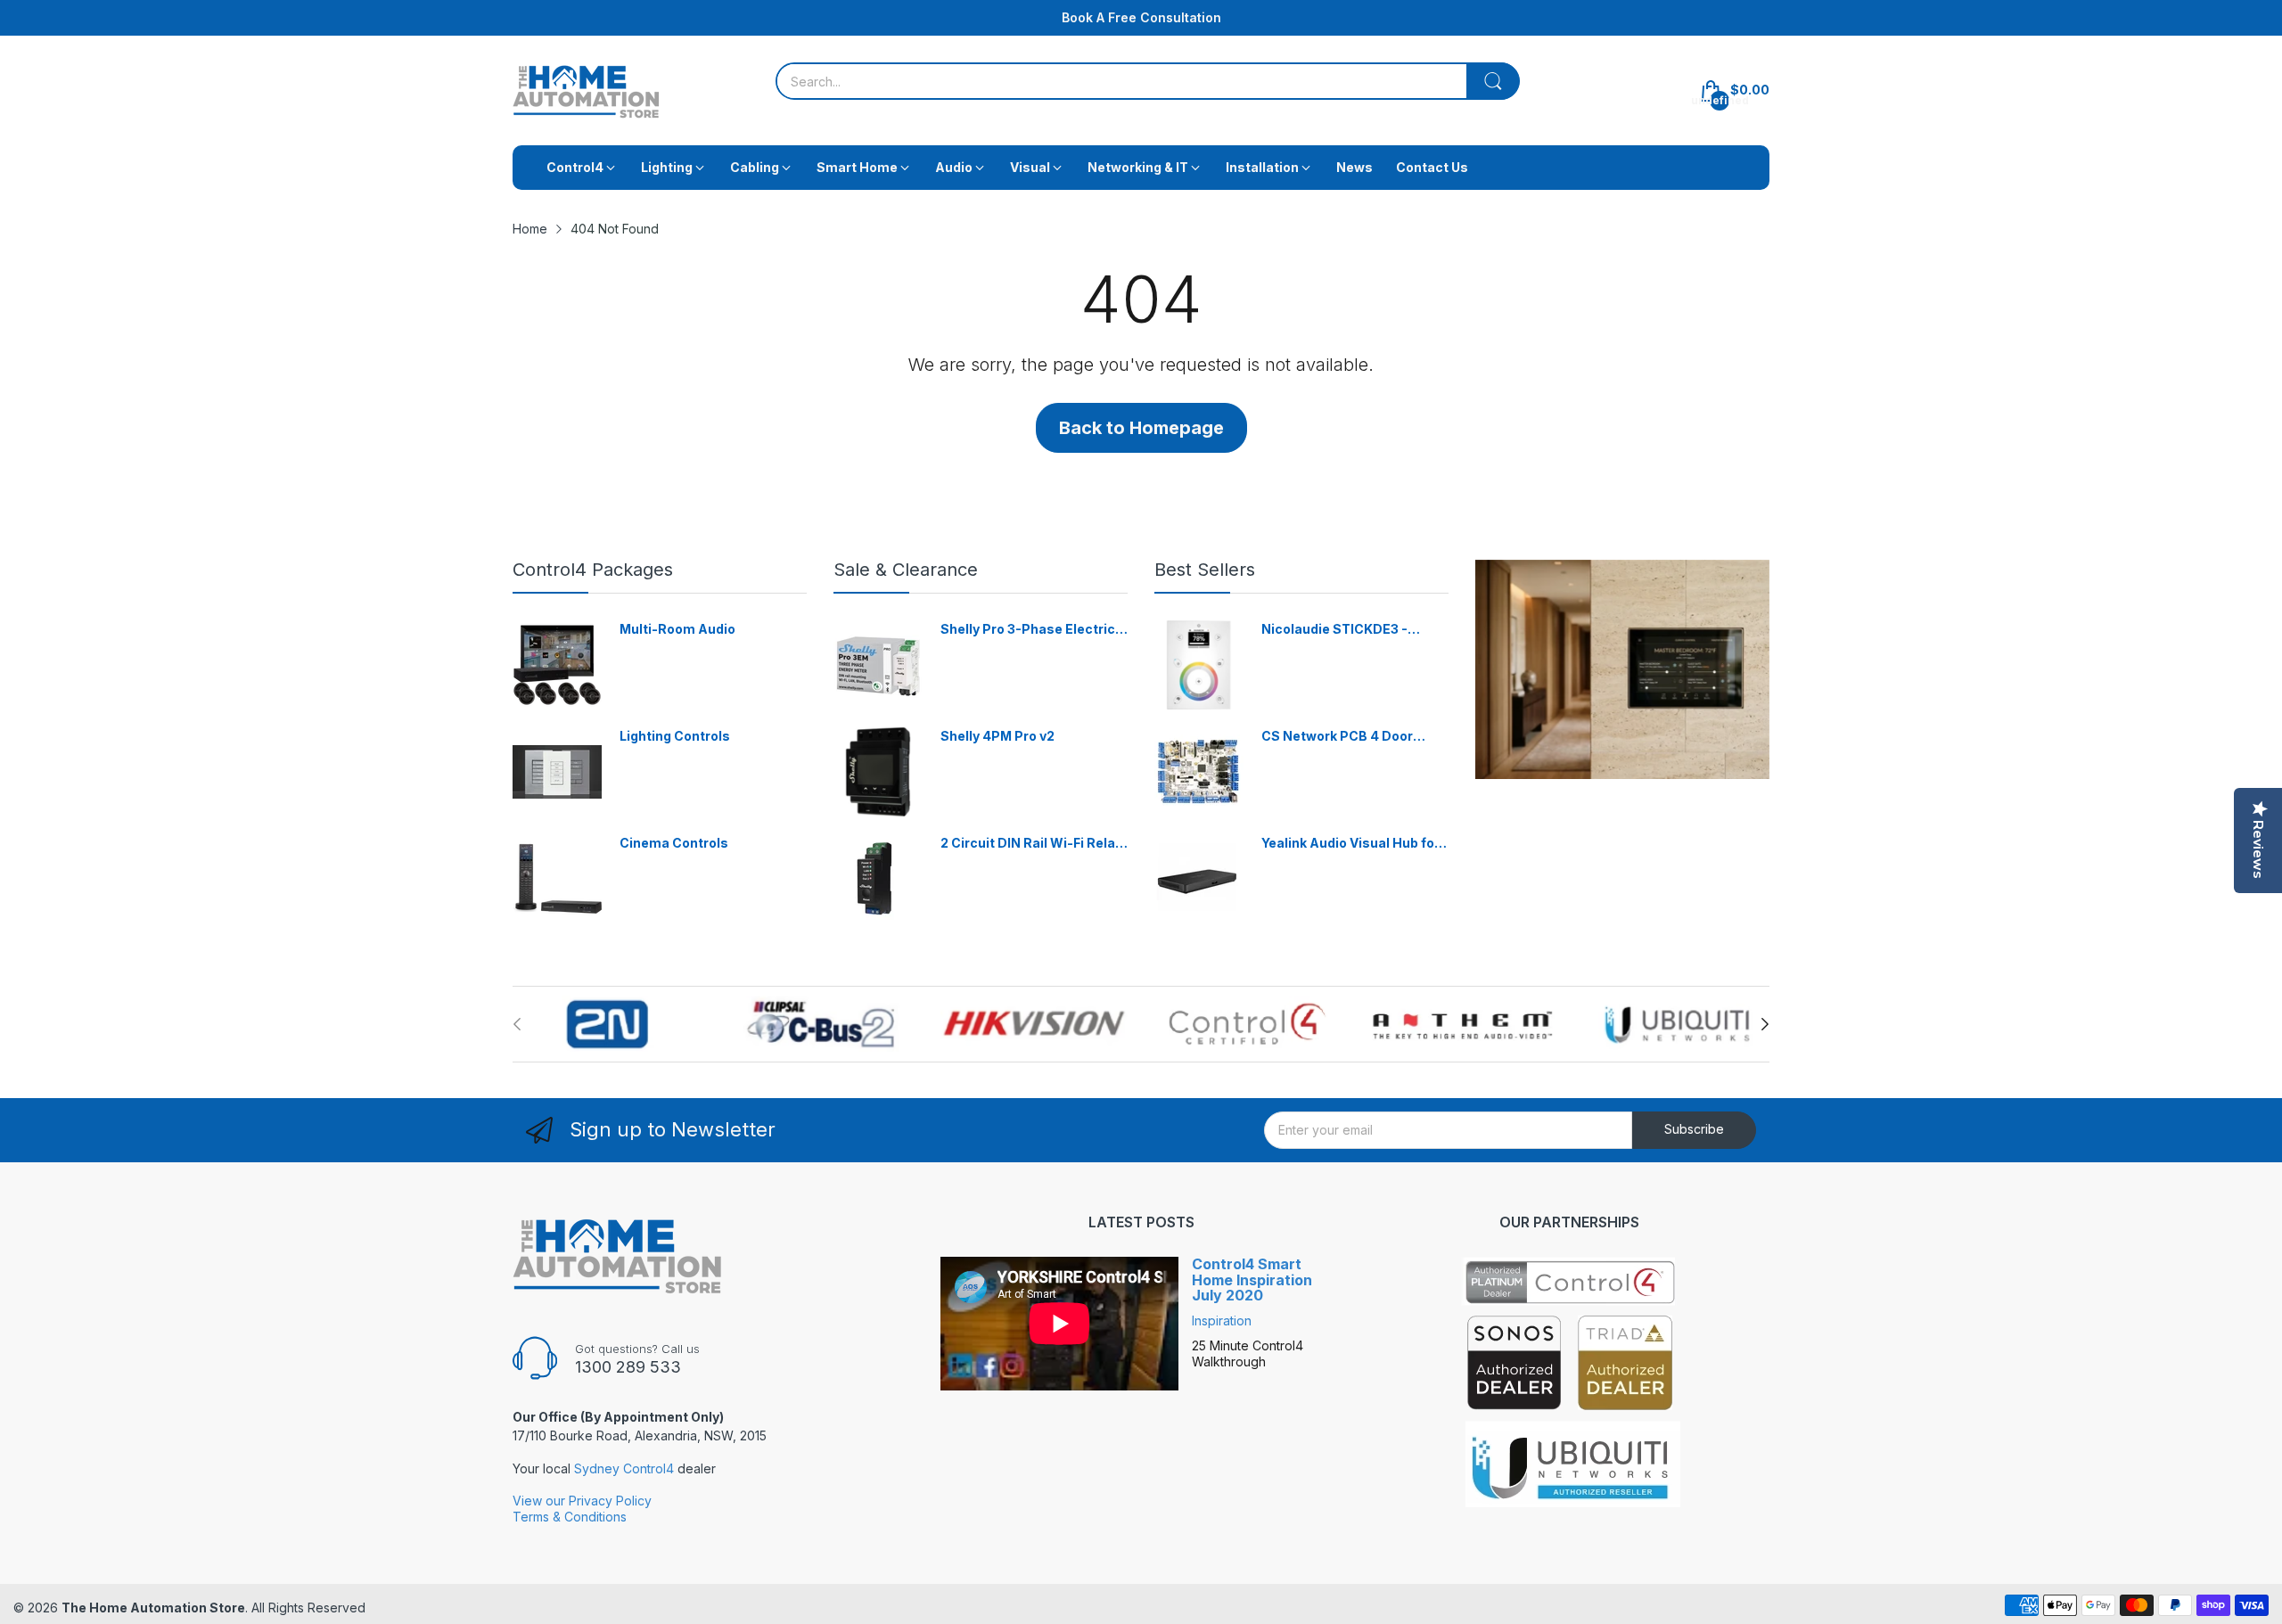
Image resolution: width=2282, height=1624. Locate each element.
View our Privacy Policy (582, 1501)
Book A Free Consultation (1141, 17)
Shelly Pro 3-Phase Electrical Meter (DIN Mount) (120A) (1034, 630)
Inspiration (1222, 1321)
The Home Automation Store (153, 1608)
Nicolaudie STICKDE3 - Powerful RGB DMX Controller (1334, 630)
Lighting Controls (675, 736)
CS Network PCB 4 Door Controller (1337, 737)
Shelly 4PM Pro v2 (997, 736)
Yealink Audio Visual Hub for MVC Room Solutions (1350, 844)
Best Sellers (1205, 570)
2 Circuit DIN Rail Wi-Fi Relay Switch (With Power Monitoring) (1031, 844)
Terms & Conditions (570, 1517)
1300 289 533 (628, 1367)
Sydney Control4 (624, 1468)
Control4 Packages (593, 570)
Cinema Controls (674, 843)
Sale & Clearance (906, 570)
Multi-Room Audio (677, 629)
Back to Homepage (1141, 428)
